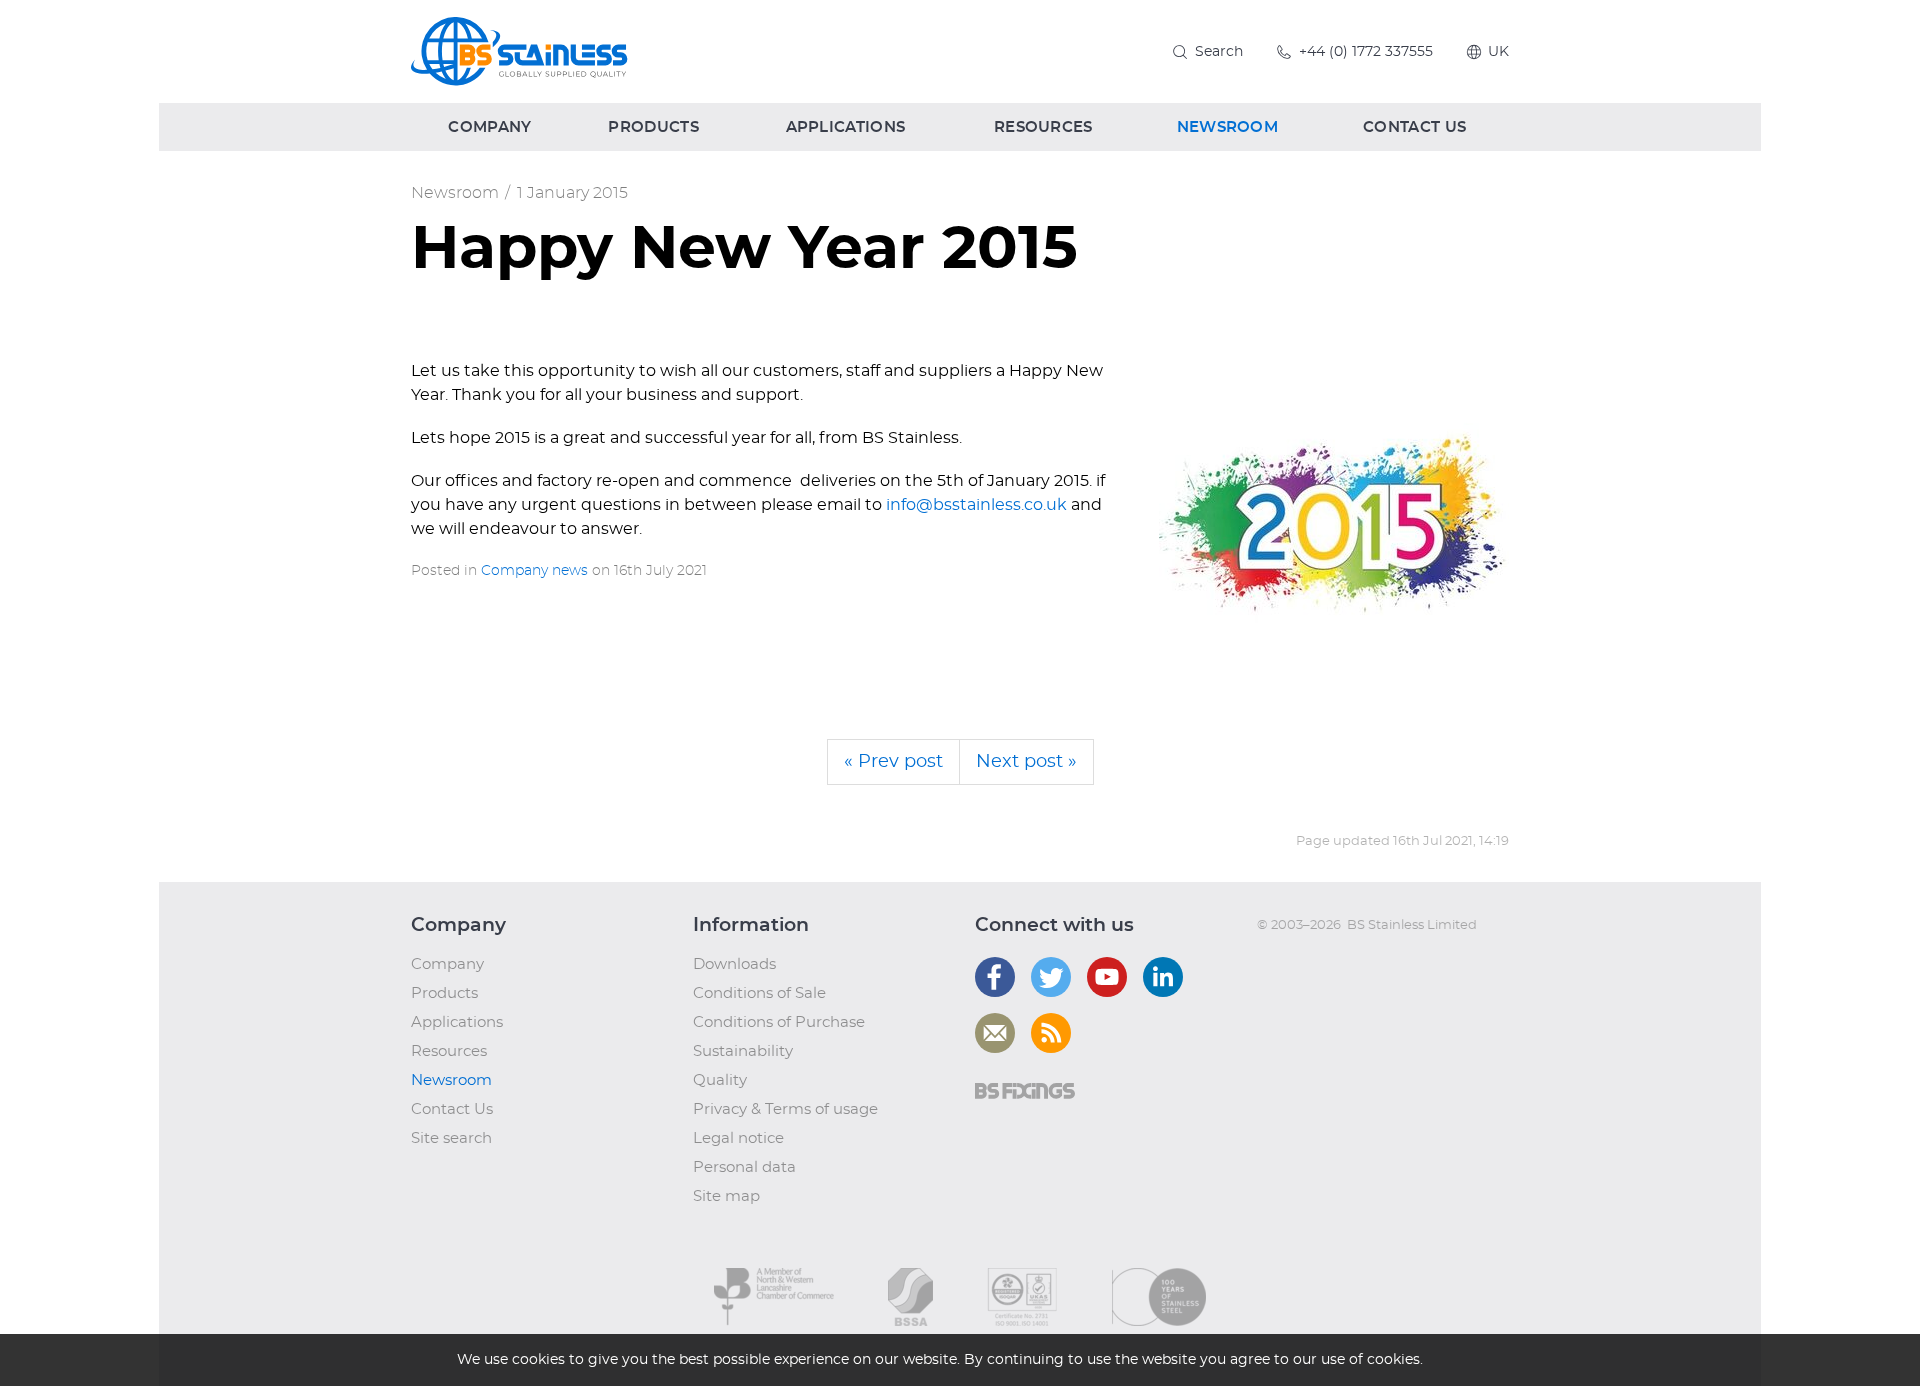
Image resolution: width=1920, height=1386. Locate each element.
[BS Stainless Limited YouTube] (1107, 977)
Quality (720, 1080)
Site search (451, 1138)
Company (447, 964)
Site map (726, 1196)
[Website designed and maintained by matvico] (1293, 965)
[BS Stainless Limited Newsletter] (995, 1033)
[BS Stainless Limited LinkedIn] (1163, 977)
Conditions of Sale (759, 993)
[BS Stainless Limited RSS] (1051, 1033)
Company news (534, 571)
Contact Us (452, 1109)
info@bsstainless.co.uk (976, 505)
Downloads (734, 964)
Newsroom (455, 193)
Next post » (1026, 762)
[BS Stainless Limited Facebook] (995, 977)
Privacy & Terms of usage (785, 1109)
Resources (449, 1051)
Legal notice (738, 1138)
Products (444, 993)
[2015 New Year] (1334, 534)
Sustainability (743, 1051)
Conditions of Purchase (779, 1022)
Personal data (744, 1167)
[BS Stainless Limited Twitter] (1051, 977)
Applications (457, 1022)
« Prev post (893, 762)
